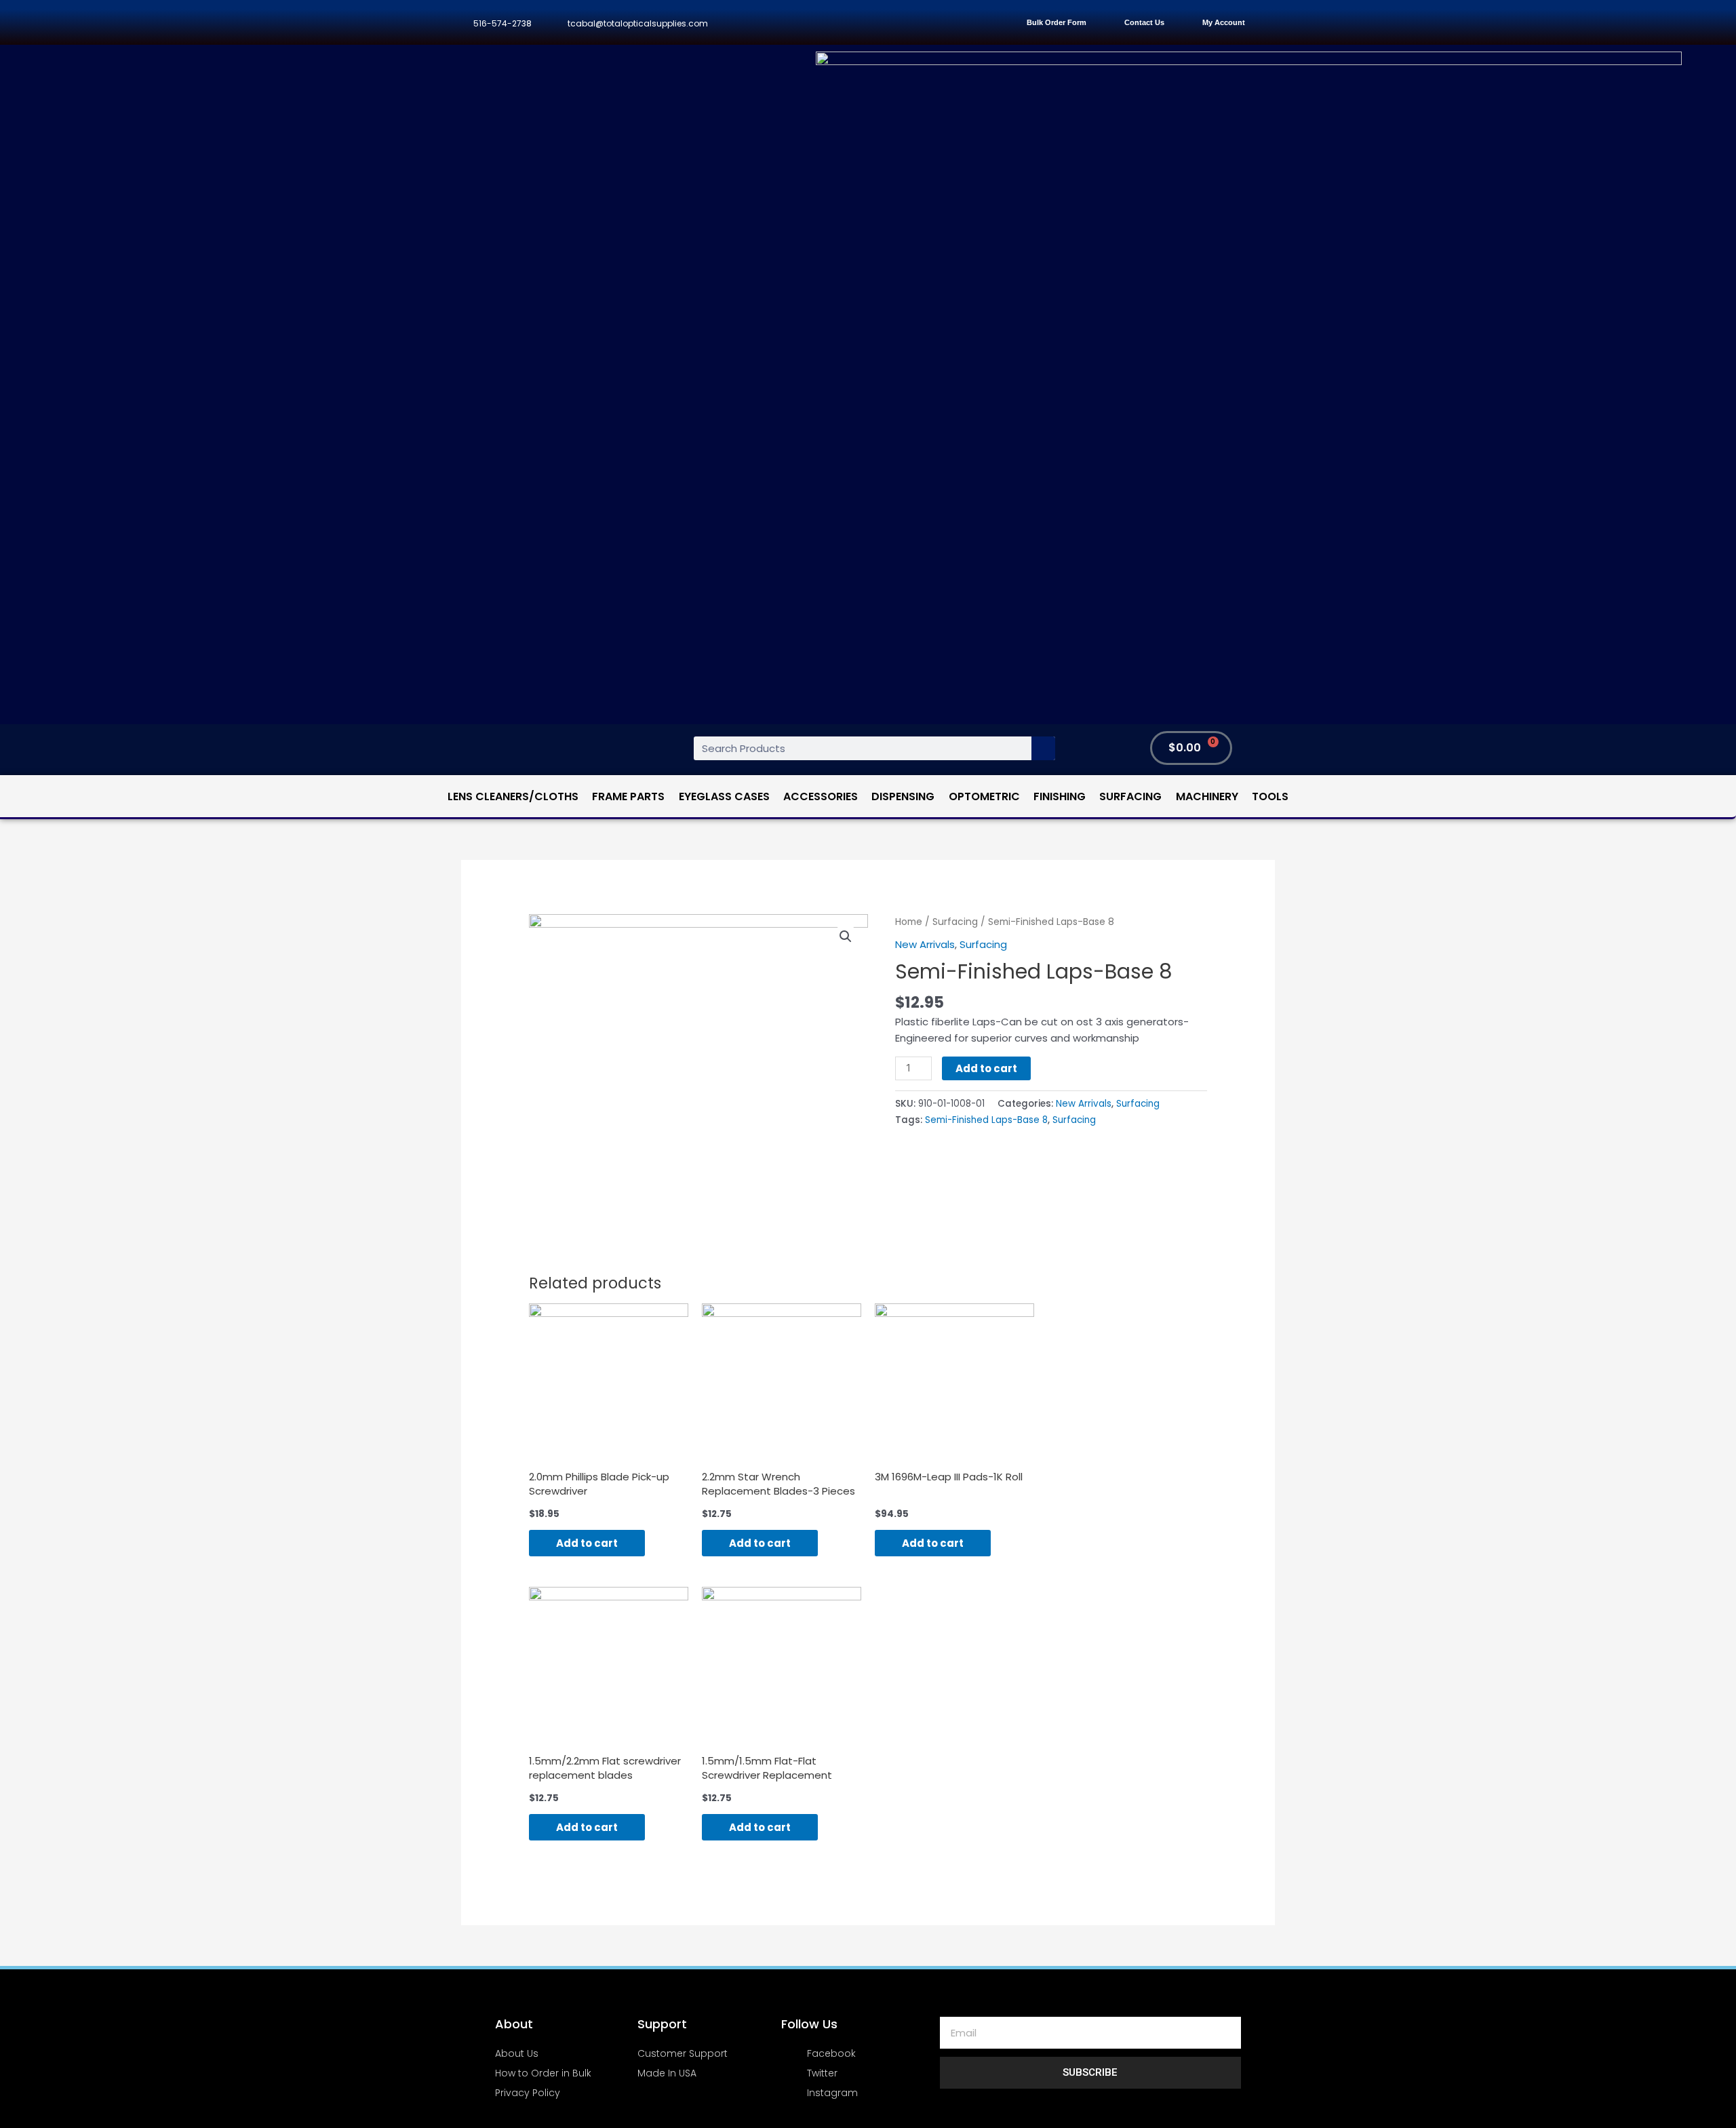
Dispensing (903, 796)
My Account (1224, 22)
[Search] (1043, 748)
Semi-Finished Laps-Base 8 (986, 1120)
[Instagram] (863, 23)
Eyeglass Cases (724, 796)
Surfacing (1130, 796)
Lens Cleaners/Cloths (513, 796)
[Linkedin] (893, 23)
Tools (1270, 796)
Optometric (984, 796)
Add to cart (986, 1068)
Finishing (1060, 796)
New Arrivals (925, 944)
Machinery (1207, 796)
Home (909, 922)
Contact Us (1144, 22)
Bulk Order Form (1057, 22)
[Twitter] (833, 23)
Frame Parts (628, 796)
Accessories (821, 796)
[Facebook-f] (803, 23)
